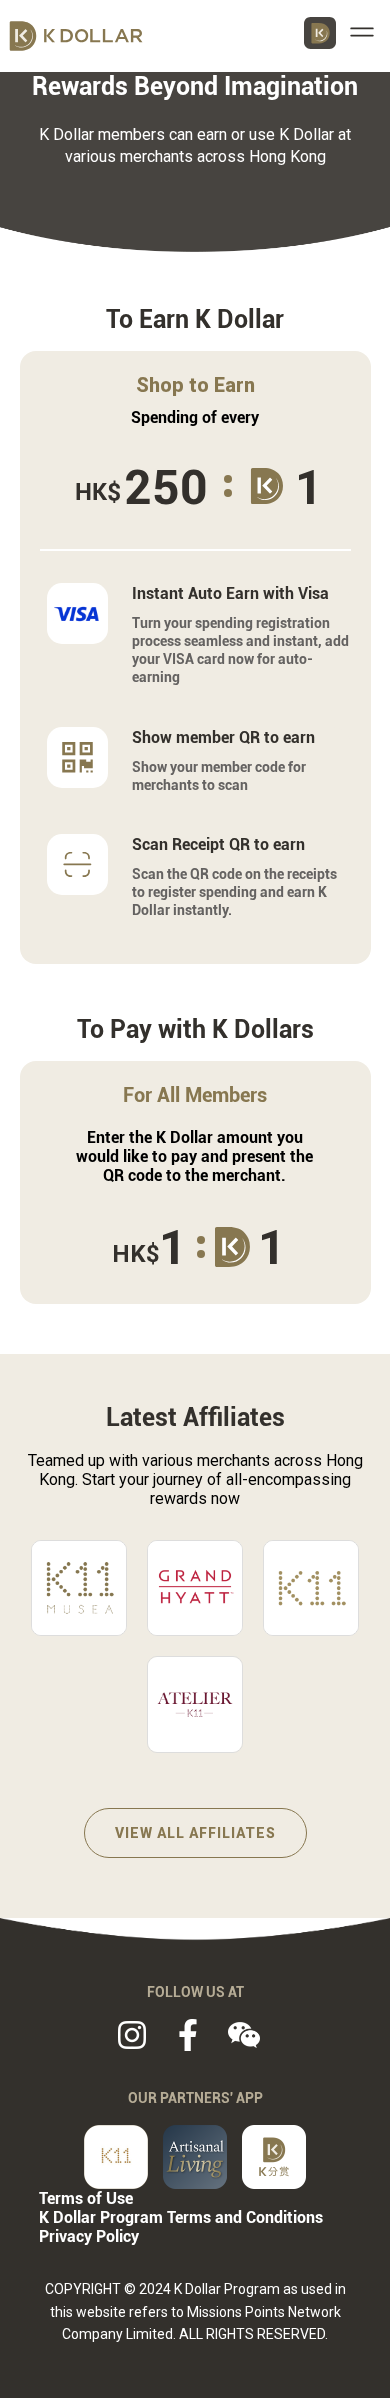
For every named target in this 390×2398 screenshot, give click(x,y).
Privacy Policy (89, 2236)
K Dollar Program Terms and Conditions (181, 2217)
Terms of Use (86, 2198)
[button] (365, 32)
